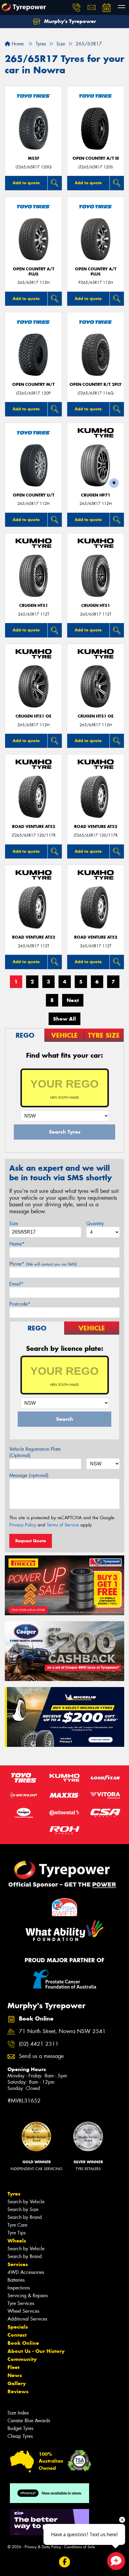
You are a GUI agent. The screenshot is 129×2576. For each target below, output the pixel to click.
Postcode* (20, 1304)
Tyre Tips (16, 2233)
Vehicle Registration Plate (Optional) (35, 1452)
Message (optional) (29, 1475)
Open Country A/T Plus (34, 272)
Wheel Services (23, 2311)
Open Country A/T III (96, 158)
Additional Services (27, 2319)
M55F (34, 158)
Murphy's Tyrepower (69, 21)
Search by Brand (25, 2217)
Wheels (17, 2241)
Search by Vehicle (26, 2202)
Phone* (43, 1264)
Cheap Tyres (20, 2436)
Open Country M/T (33, 385)
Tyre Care (17, 2225)
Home (17, 44)
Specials (18, 2327)
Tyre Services (21, 2303)
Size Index (18, 2413)
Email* (16, 1284)
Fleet (13, 2367)
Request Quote (31, 1541)
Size (14, 1224)
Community (22, 2359)
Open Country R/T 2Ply (96, 385)
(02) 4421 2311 (39, 2044)
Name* (17, 1244)
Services (18, 2264)
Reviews (18, 2391)
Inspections (19, 2288)
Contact (17, 2335)
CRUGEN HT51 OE (33, 716)
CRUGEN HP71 (96, 495)
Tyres (14, 2194)
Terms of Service (63, 1525)
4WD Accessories (26, 2272)
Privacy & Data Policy (43, 2547)
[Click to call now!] (76, 7)
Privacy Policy (23, 1525)
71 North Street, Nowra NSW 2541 (62, 2031)
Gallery (17, 2383)
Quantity (95, 1224)
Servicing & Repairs (28, 2296)
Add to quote (26, 183)
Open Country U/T (34, 495)
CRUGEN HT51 (34, 606)
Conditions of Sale (80, 2547)
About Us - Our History (36, 2351)
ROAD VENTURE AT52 (34, 827)
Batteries (16, 2280)
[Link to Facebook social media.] (65, 2562)
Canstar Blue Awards (29, 2421)
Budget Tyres (20, 2428)
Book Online (23, 2343)
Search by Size (23, 2209)
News (15, 2375)
